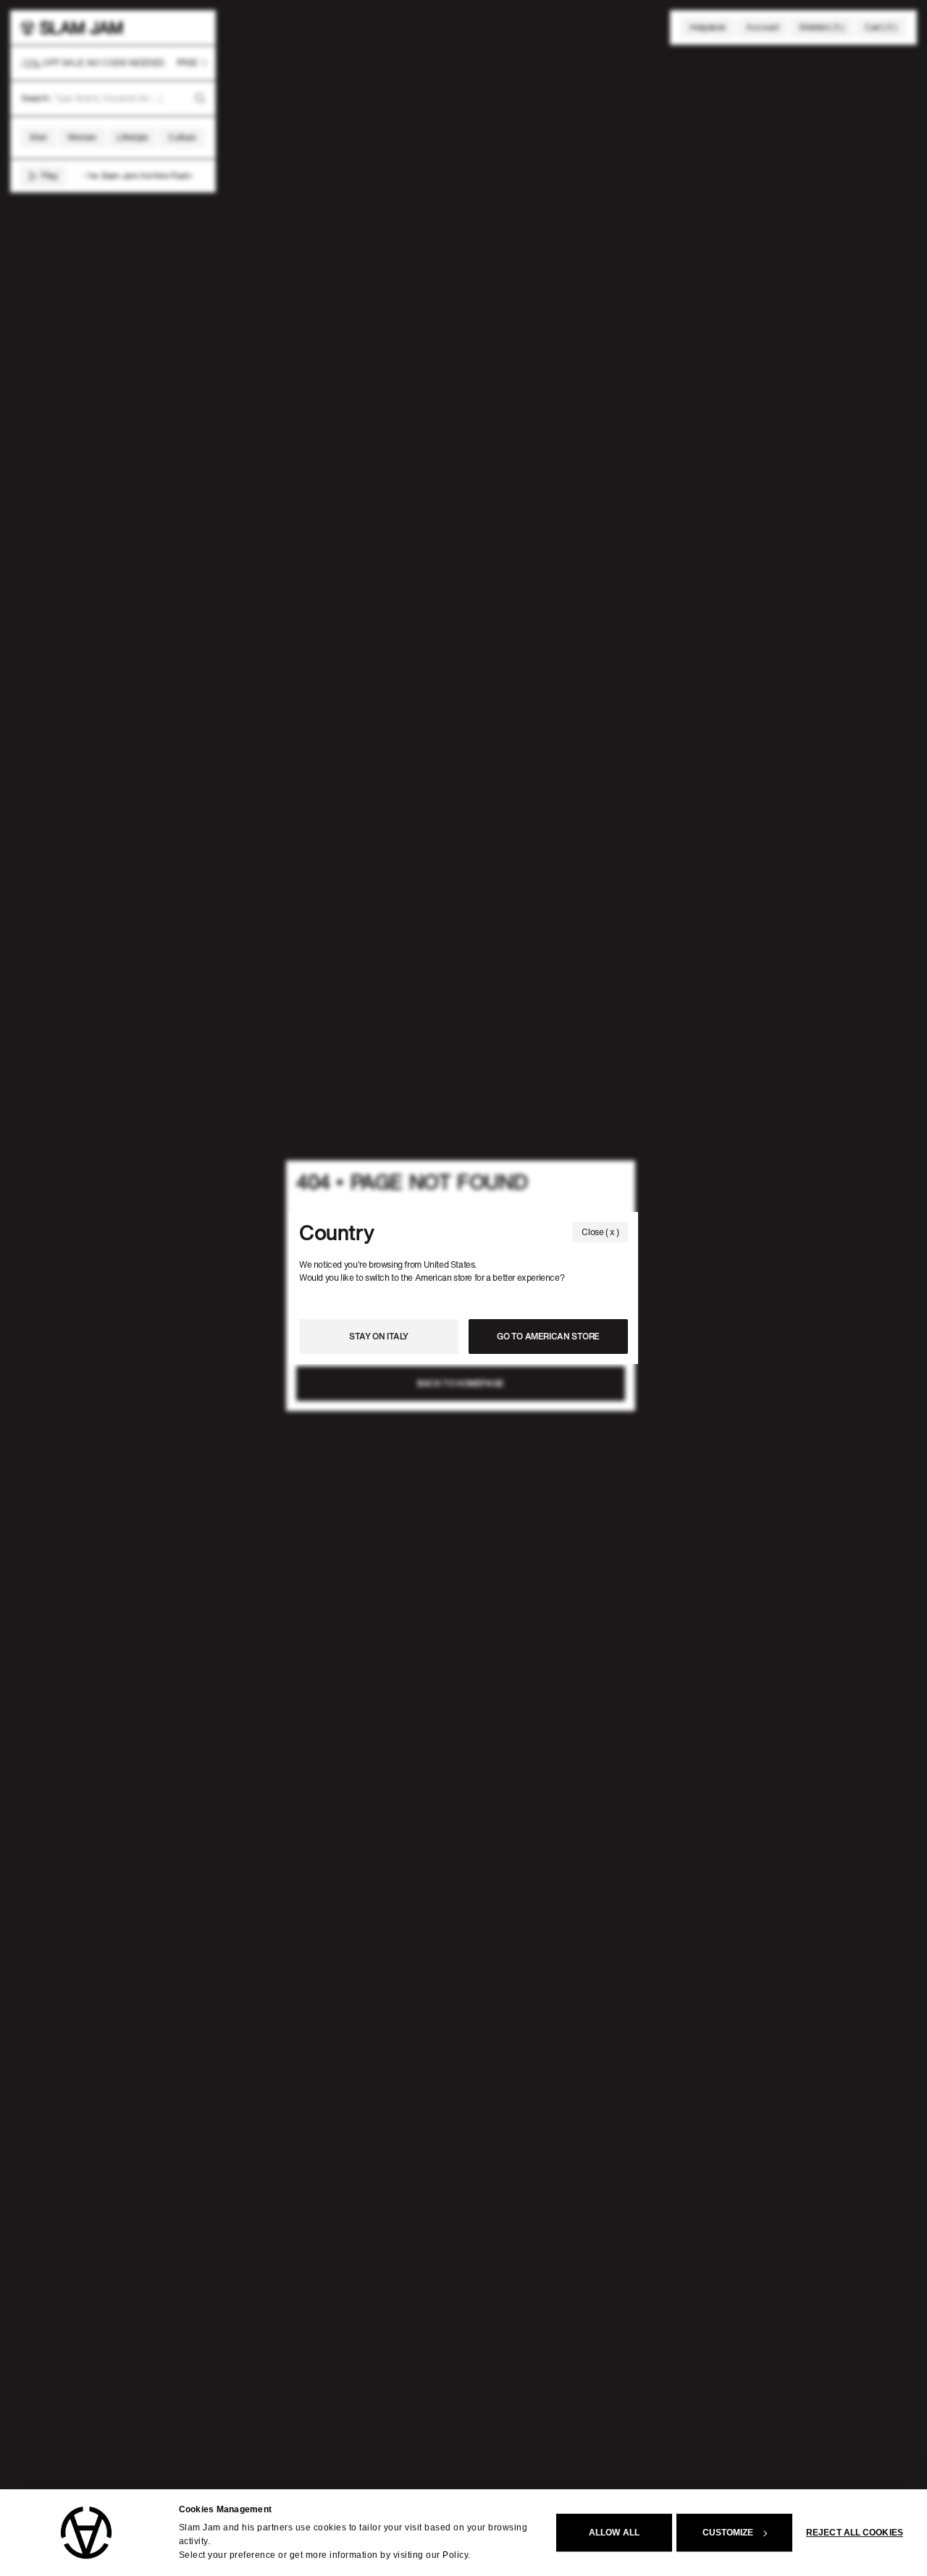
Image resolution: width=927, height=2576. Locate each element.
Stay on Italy (379, 1336)
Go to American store (548, 1336)
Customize (728, 2533)
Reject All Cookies (855, 2533)
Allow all (614, 2533)
